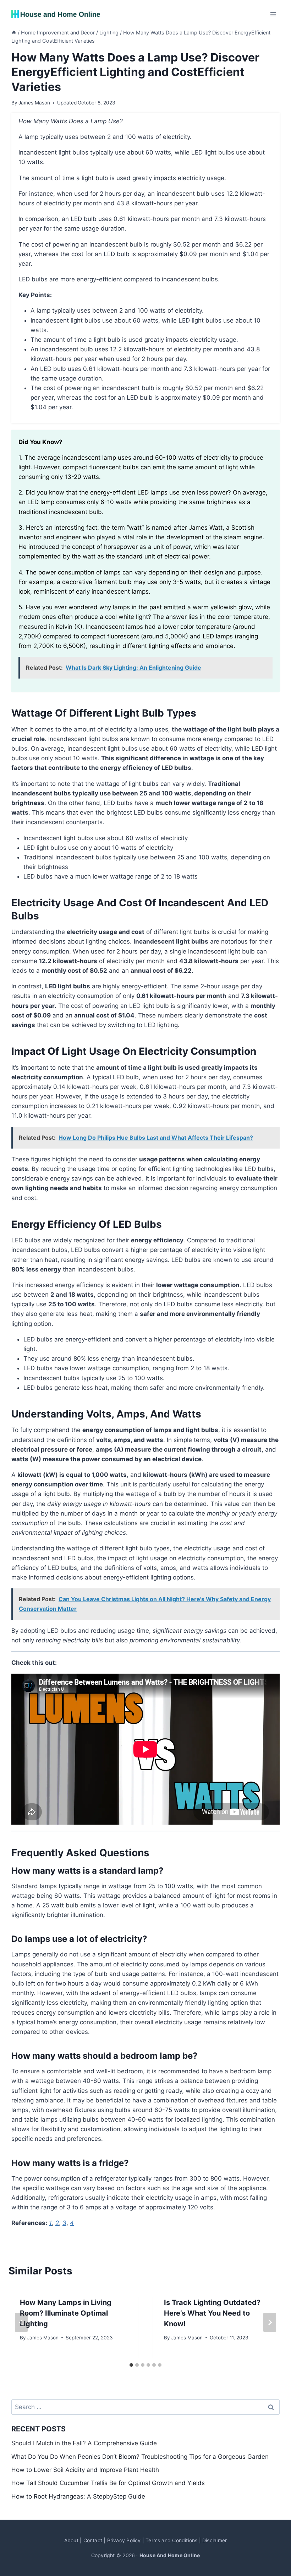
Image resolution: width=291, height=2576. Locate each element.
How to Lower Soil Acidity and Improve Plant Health (85, 2470)
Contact (93, 2540)
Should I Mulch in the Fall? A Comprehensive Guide (84, 2443)
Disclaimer (215, 2540)
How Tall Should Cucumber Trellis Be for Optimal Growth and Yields (108, 2483)
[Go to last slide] (21, 2322)
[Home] (14, 33)
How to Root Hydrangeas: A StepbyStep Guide (78, 2496)
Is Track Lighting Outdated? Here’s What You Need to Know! (212, 2313)
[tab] (131, 2365)
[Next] (270, 2322)
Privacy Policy (124, 2540)
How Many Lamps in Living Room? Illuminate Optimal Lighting (66, 2313)
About (71, 2540)
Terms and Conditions (171, 2540)
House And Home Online (170, 2555)
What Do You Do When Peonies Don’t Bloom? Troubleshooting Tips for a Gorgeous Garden (140, 2457)
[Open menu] (273, 14)
